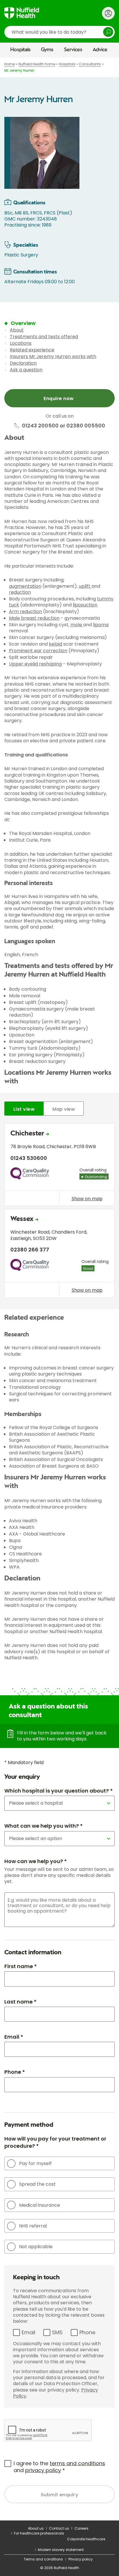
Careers (81, 2528)
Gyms (47, 50)
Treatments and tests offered (44, 337)
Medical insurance (40, 2205)
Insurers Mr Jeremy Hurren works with (53, 356)
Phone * (15, 2072)
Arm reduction (25, 611)
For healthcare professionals (39, 2533)
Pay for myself (35, 2163)
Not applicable (36, 2247)
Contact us (59, 2528)
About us (36, 2528)
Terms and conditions (43, 2559)
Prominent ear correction (38, 651)
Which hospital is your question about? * (58, 1791)
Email (28, 2332)
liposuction (85, 605)
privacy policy (43, 2470)
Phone (87, 2332)
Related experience (32, 350)
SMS (57, 2332)
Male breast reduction (34, 618)
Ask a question (26, 370)
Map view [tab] (64, 1109)
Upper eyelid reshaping (35, 664)
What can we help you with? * (43, 1826)
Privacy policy (81, 2559)
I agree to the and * (59, 2467)
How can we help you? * (36, 1861)
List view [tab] (24, 1109)
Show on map (87, 1198)
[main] (59, 1289)
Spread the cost (37, 2184)
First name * (21, 1966)
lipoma (101, 625)
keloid (55, 644)
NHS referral (33, 2226)
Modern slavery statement (61, 2550)
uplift (85, 586)
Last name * (20, 2002)
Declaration (23, 363)
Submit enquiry (60, 2495)
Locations (21, 343)
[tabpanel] (59, 1212)
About (17, 330)
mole (77, 625)
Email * (14, 2037)
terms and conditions (77, 2463)
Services (73, 50)
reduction (20, 592)
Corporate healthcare (86, 2539)
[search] (59, 32)
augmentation (25, 586)
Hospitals (21, 50)
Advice (100, 50)
